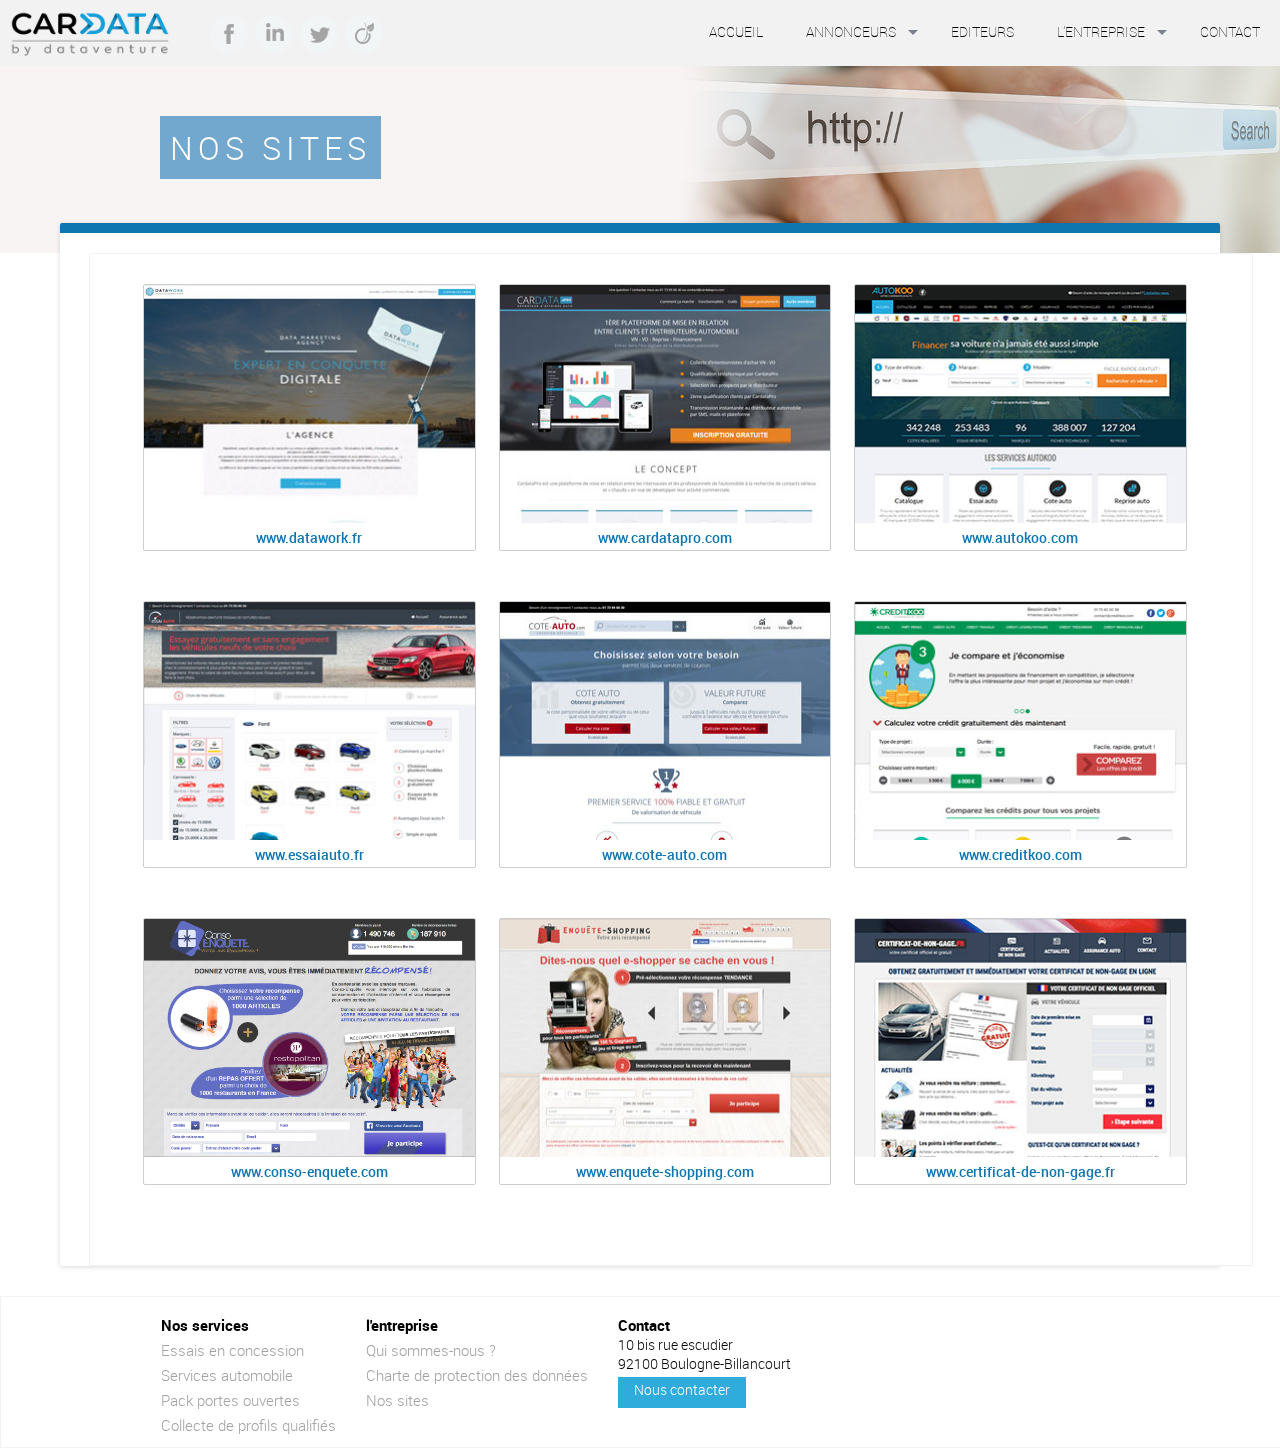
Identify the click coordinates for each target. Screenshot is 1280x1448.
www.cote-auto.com (664, 854)
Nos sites (397, 1400)
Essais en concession (232, 1350)
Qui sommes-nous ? (431, 1350)
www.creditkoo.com (1020, 854)
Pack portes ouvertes (230, 1400)
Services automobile (227, 1375)
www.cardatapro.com (665, 537)
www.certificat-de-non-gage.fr (1020, 1171)
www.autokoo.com (1020, 537)
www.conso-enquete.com (309, 1171)
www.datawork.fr (309, 537)
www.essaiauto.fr (309, 854)
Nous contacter (682, 1389)
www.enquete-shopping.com (665, 1171)
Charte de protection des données (477, 1375)
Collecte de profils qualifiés (248, 1425)
